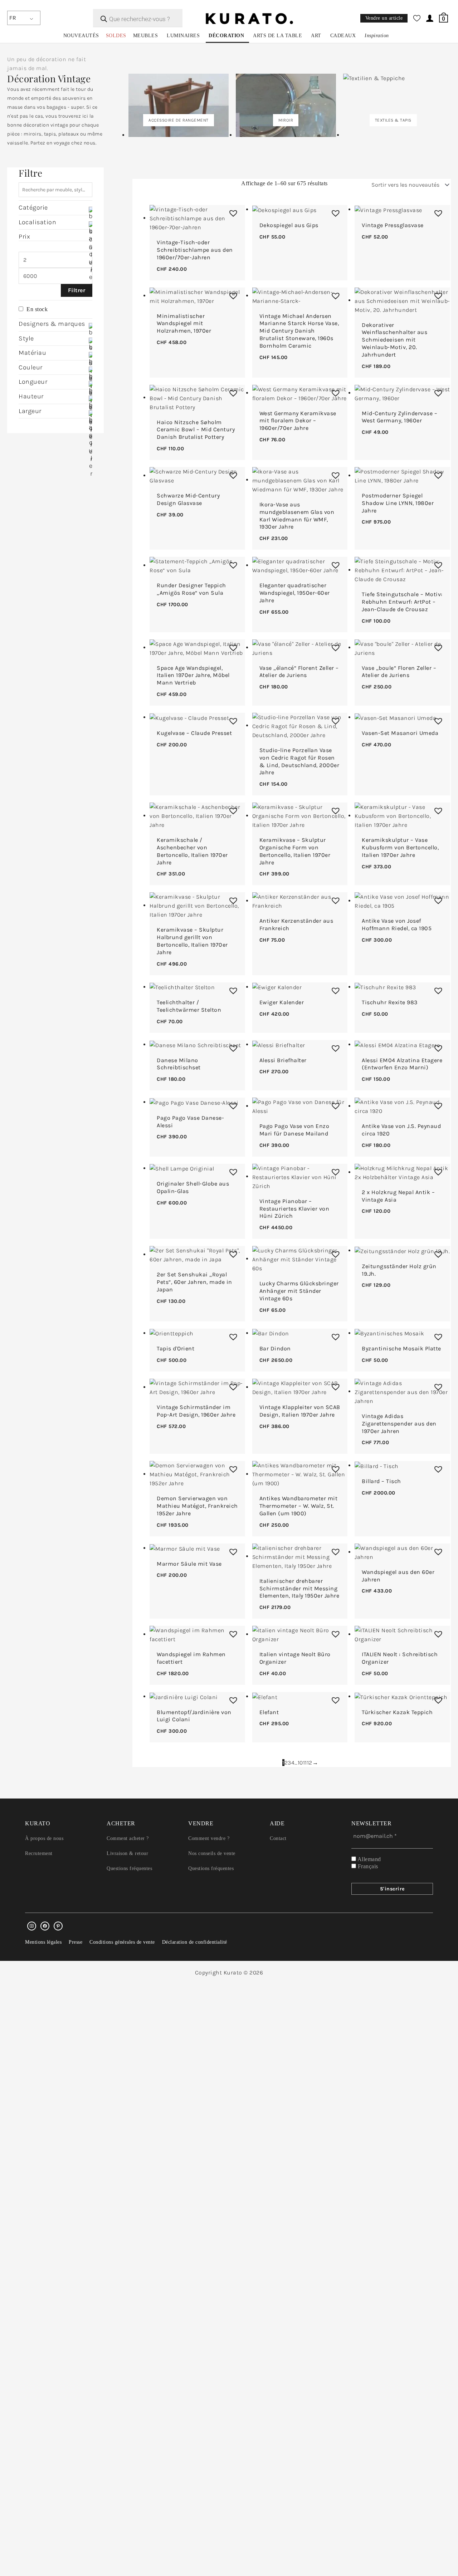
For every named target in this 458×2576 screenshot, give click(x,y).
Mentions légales (43, 1942)
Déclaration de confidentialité (195, 1942)
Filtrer (77, 290)
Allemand (369, 1859)
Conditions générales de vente (122, 1942)
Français (367, 1866)
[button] (232, 211)
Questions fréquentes (129, 1868)
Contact (278, 1838)
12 (310, 1763)
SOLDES (116, 36)
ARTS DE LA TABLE (277, 36)
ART (316, 36)
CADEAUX (343, 36)
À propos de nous (44, 1838)
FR (13, 18)
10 (300, 1763)
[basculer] (90, 255)
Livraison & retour (127, 1853)
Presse (75, 1942)
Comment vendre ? (209, 1838)
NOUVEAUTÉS (81, 36)
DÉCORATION (226, 36)
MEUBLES (146, 36)
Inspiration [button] (377, 36)
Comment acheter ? (128, 1838)
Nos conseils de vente (212, 1853)
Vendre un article (384, 18)
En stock (37, 309)
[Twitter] (45, 1926)
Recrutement (39, 1853)
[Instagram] (32, 1926)
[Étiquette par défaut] (58, 1926)
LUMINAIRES (183, 36)
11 (305, 1763)
